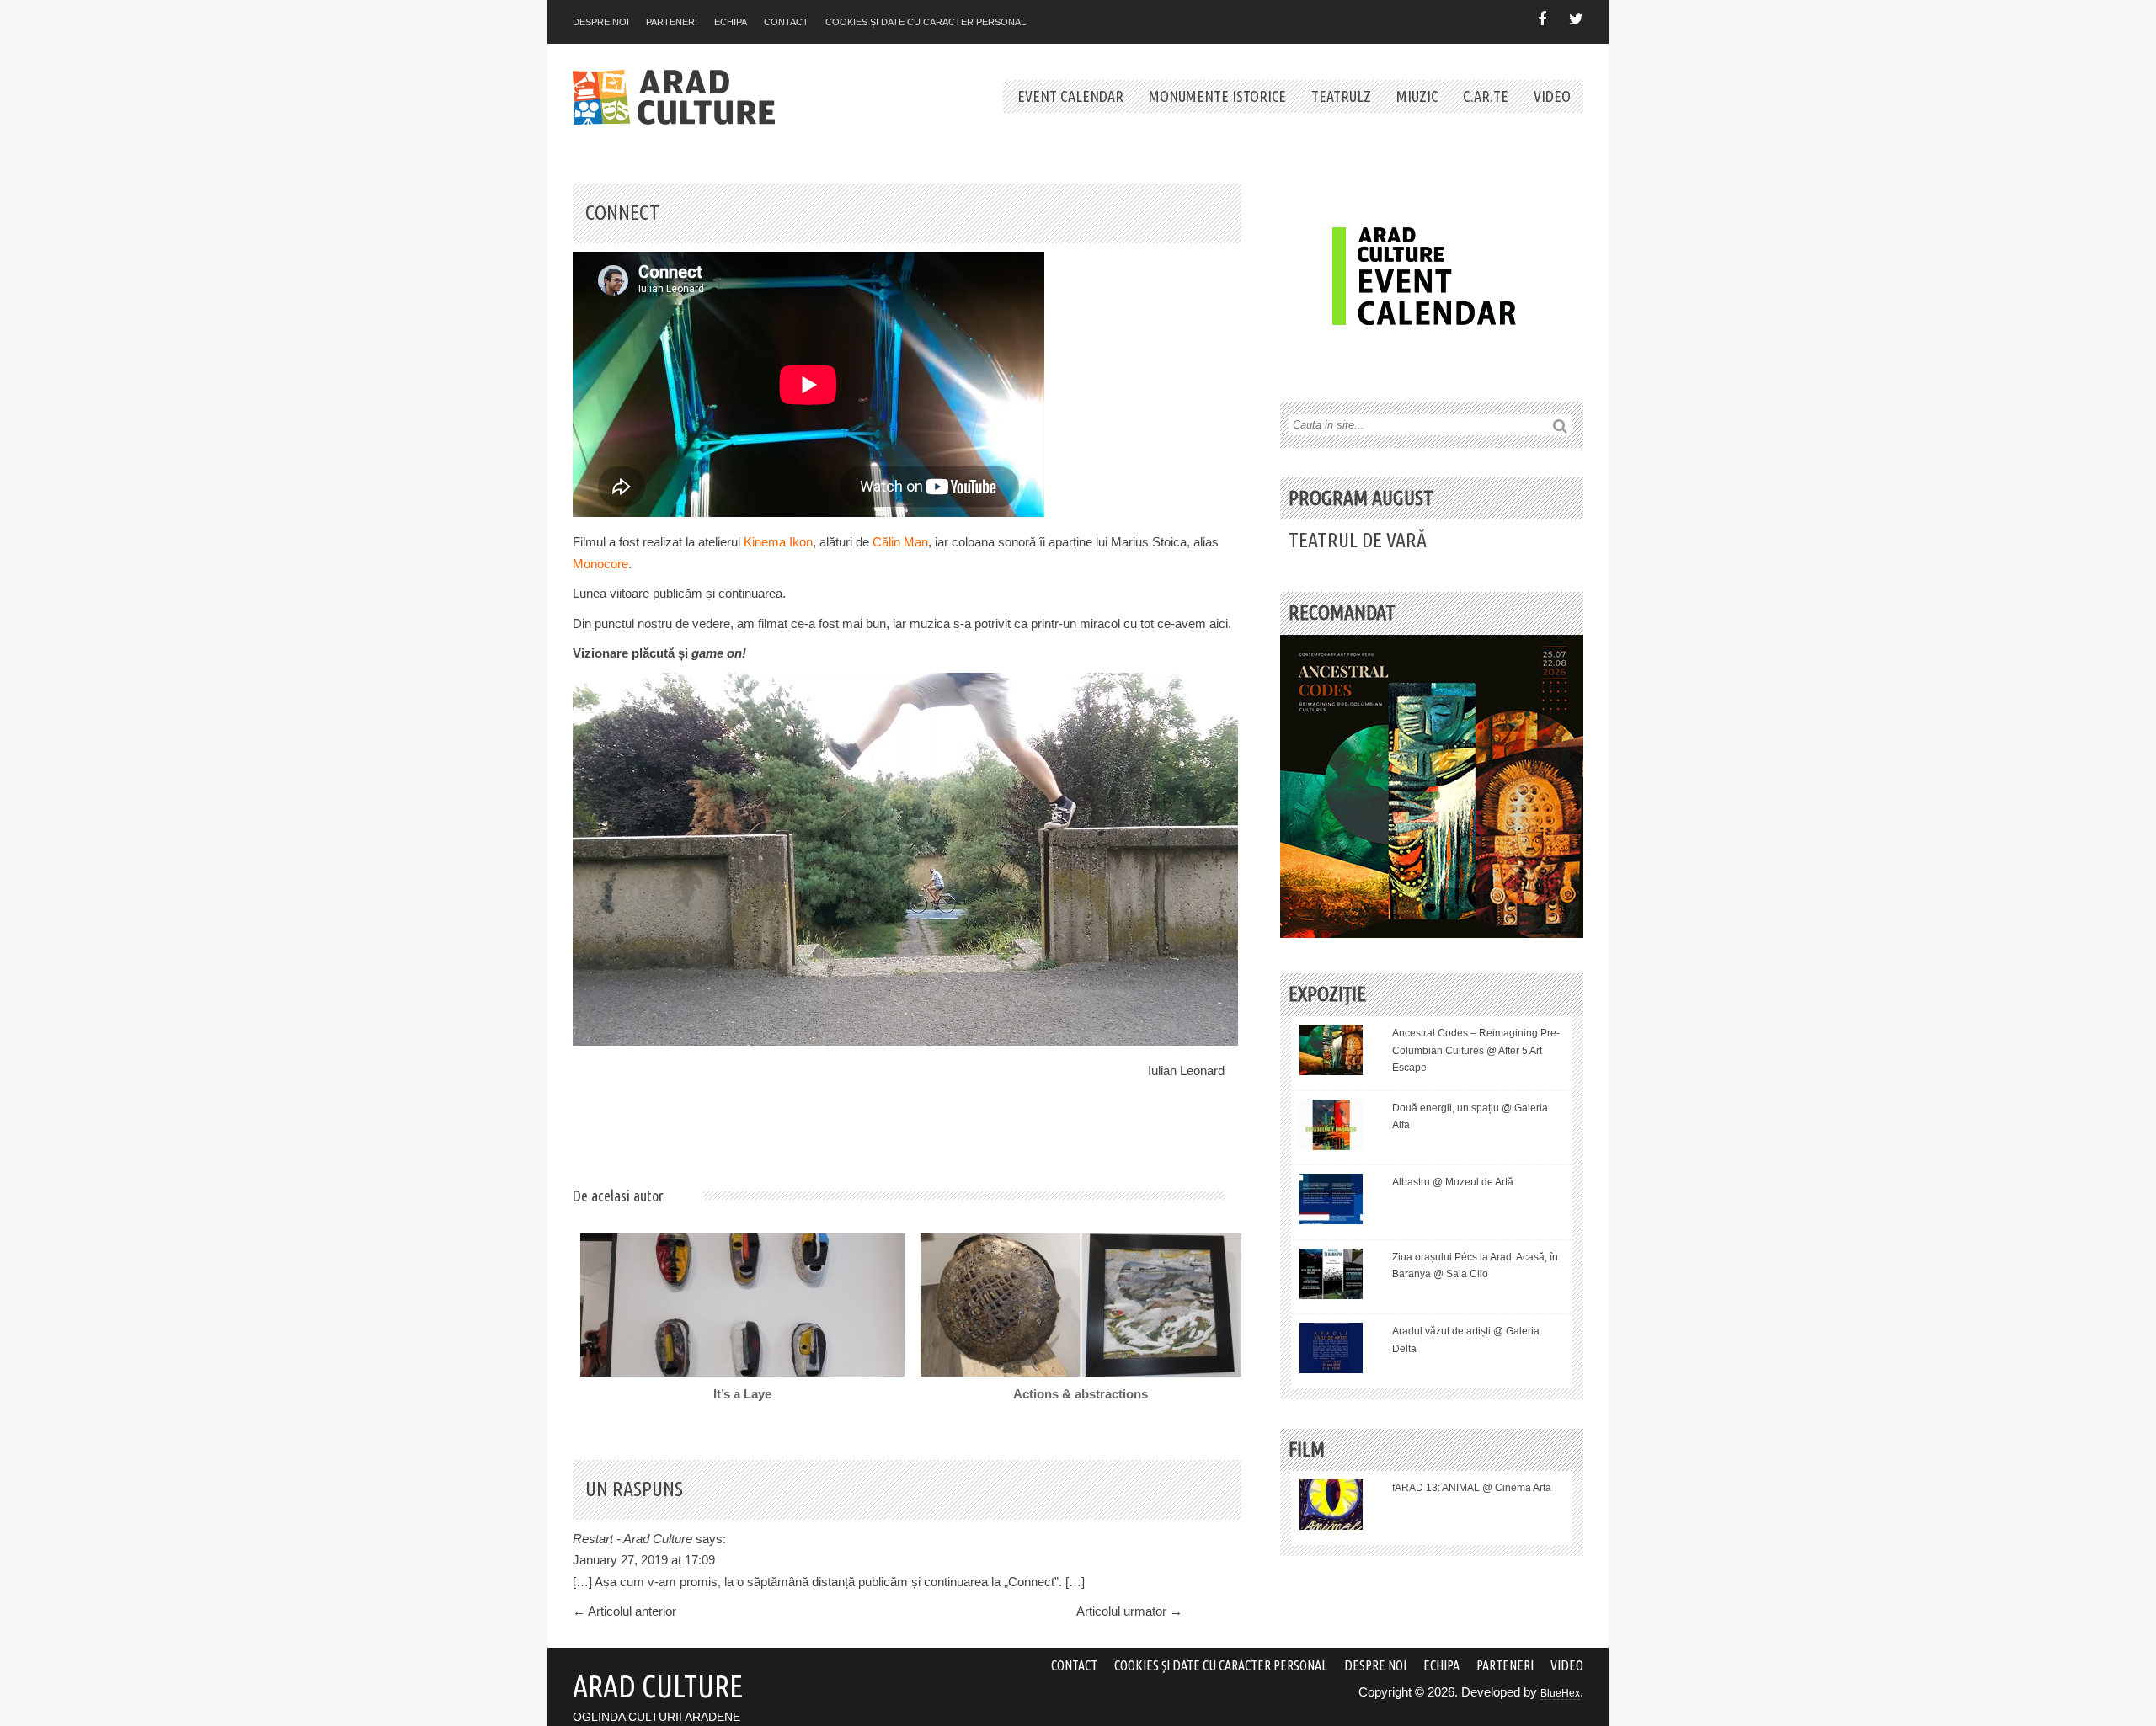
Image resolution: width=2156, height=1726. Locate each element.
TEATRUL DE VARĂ (1358, 540)
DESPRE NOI (601, 22)
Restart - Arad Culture (632, 1539)
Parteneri (672, 22)
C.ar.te (1486, 96)
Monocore (600, 564)
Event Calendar (1070, 96)
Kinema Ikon (778, 542)
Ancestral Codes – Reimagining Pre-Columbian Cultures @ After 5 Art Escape (1476, 1050)
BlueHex (1560, 1693)
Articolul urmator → (1129, 1611)
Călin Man (900, 542)
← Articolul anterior (624, 1611)
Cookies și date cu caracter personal (926, 22)
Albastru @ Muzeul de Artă (1453, 1182)
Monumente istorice (1217, 96)
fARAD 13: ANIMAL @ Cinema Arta (1472, 1488)
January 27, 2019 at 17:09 (644, 1560)
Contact (786, 22)
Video (1552, 96)
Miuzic (1417, 96)
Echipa (731, 22)
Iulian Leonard (1186, 1071)
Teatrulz (1341, 96)
